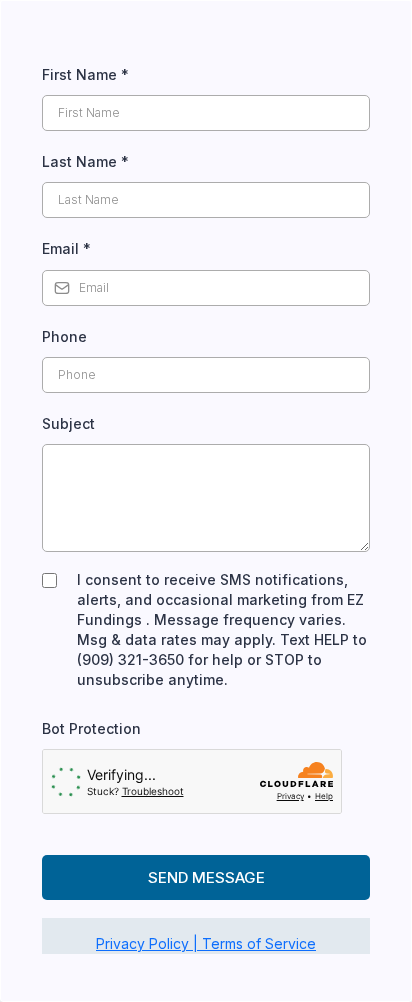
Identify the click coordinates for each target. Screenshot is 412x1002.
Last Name (85, 161)
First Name (85, 74)
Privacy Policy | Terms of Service (206, 943)
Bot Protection (91, 728)
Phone (64, 336)
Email (66, 248)
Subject (68, 423)
